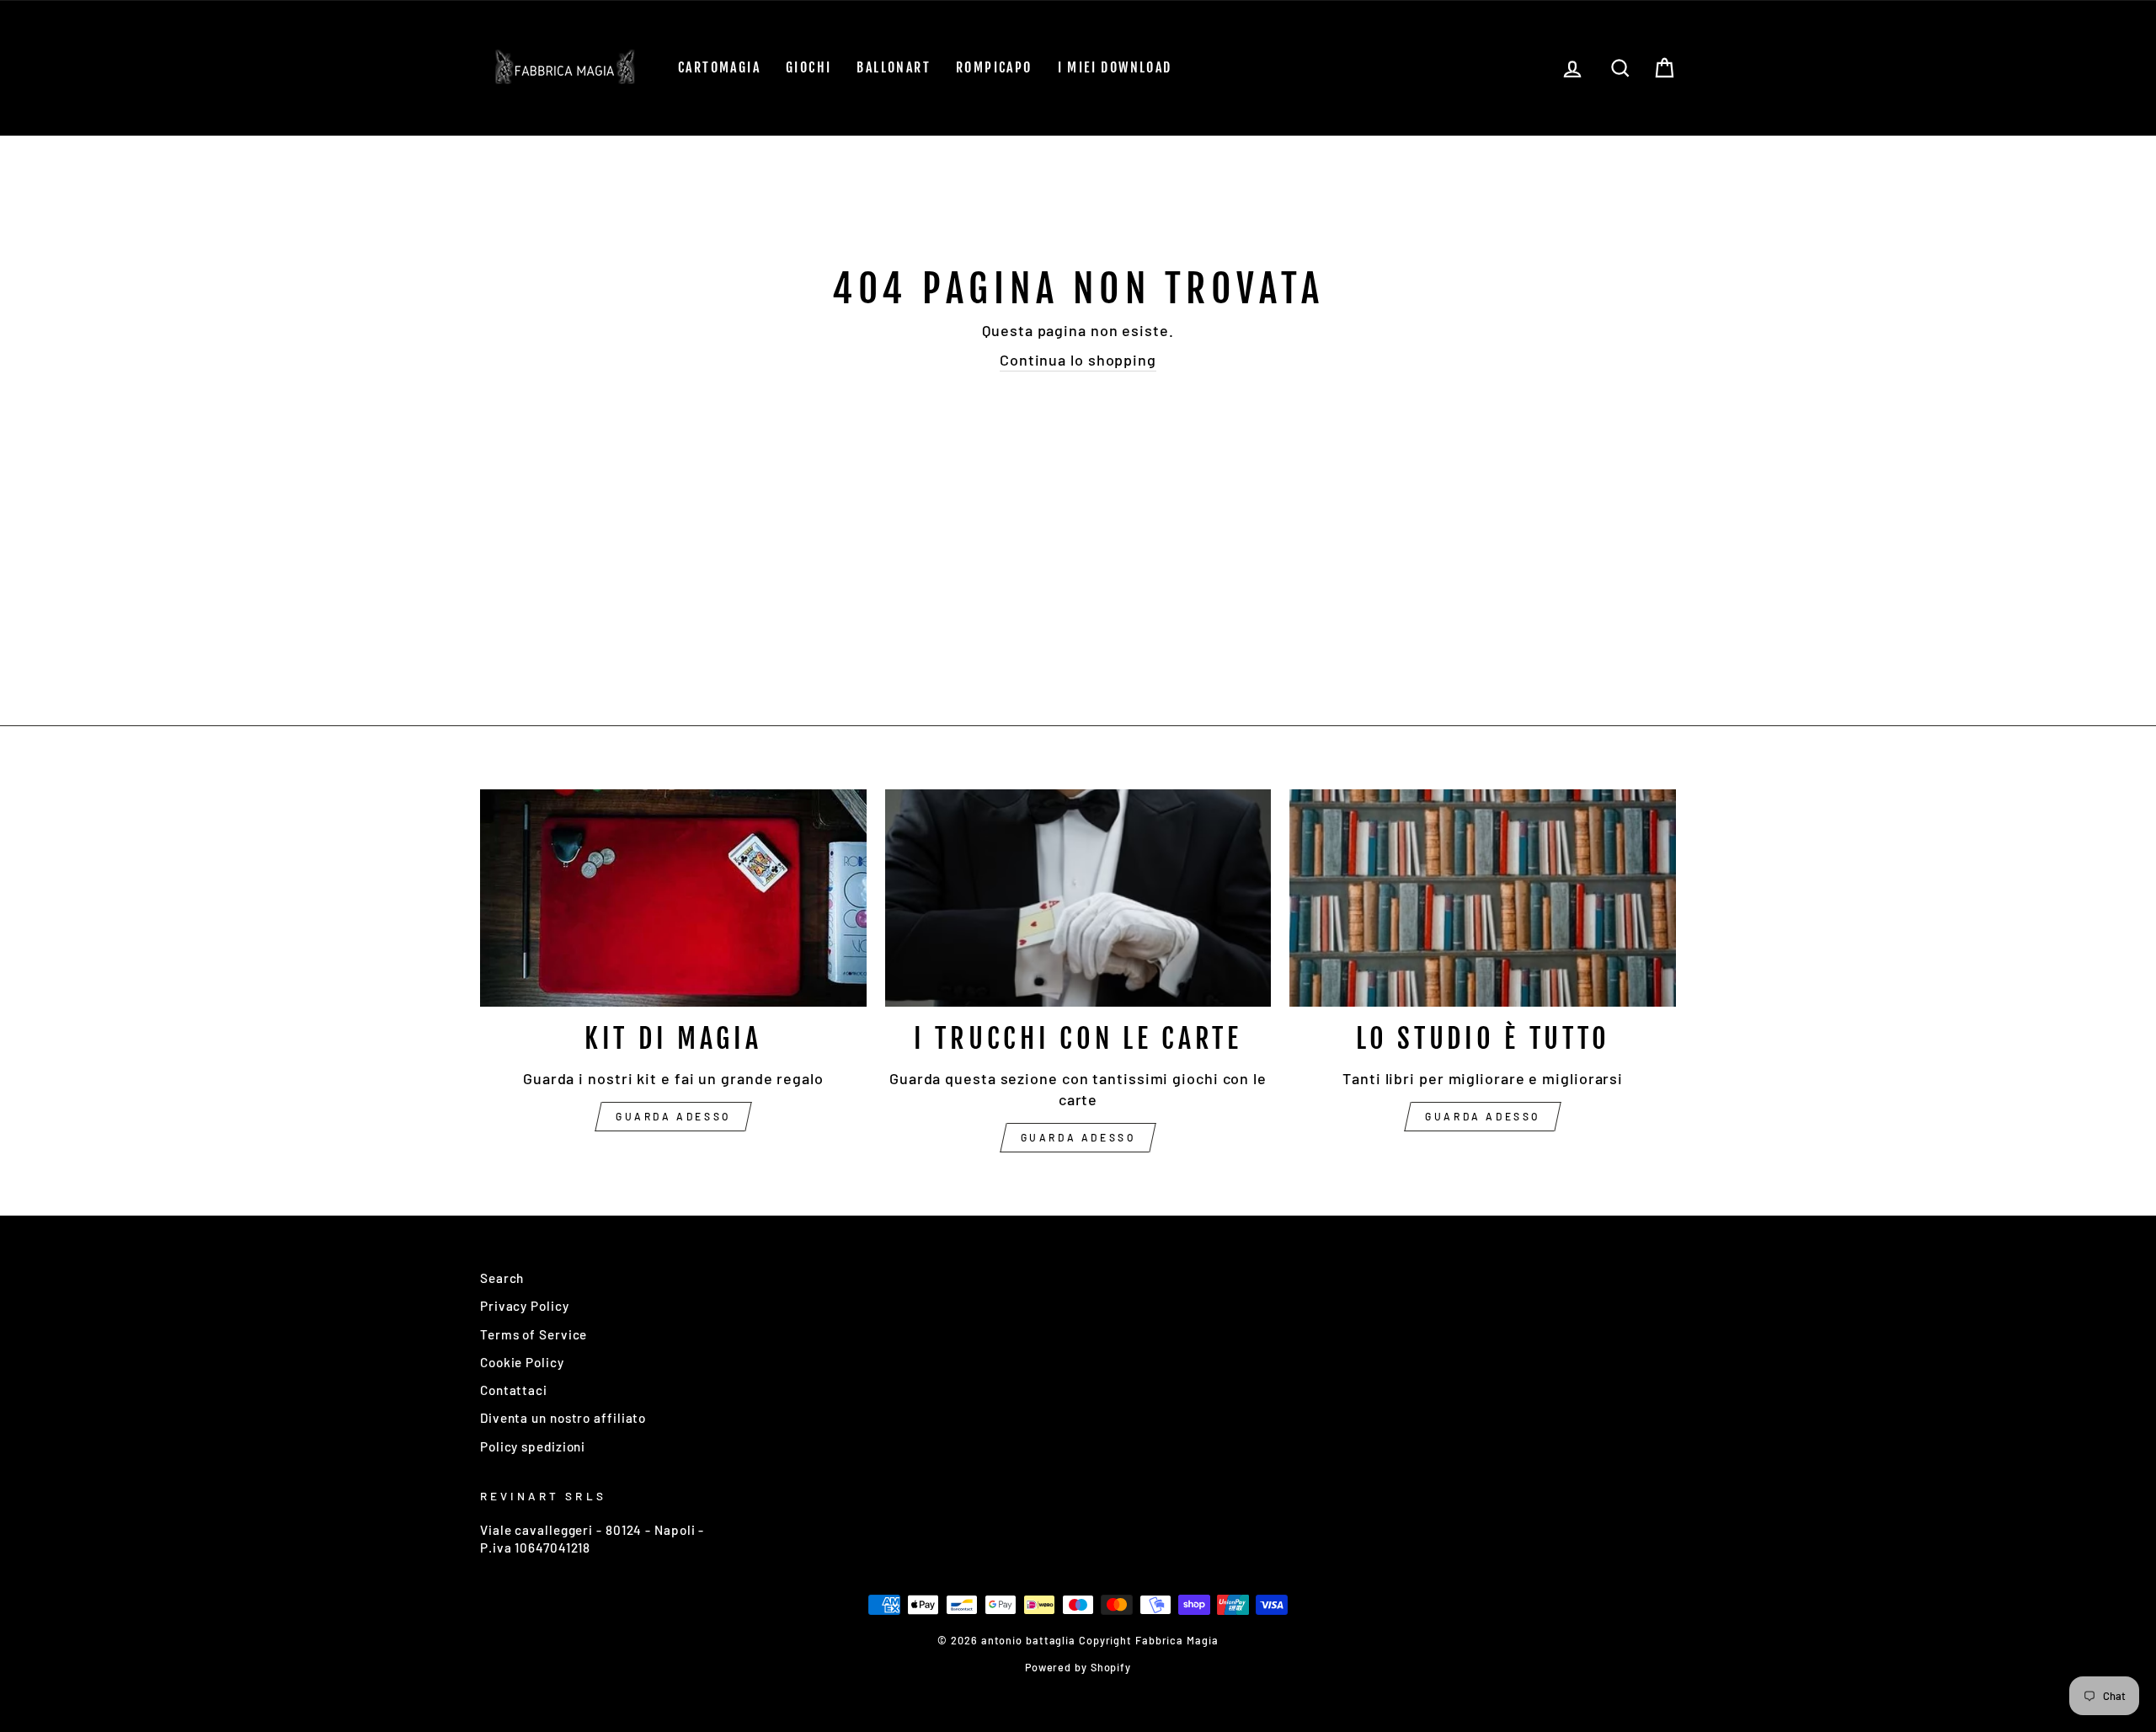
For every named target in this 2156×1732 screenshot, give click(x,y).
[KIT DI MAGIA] (673, 898)
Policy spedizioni (533, 1446)
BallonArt (894, 67)
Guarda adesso (673, 1116)
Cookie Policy (522, 1362)
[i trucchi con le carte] (1078, 898)
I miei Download (1115, 67)
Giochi (808, 67)
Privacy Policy (525, 1306)
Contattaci (514, 1390)
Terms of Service (534, 1334)
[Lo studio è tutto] (1483, 898)
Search (502, 1278)
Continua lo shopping (1078, 360)
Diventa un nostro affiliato (563, 1418)
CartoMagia (719, 67)
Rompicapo (994, 67)
